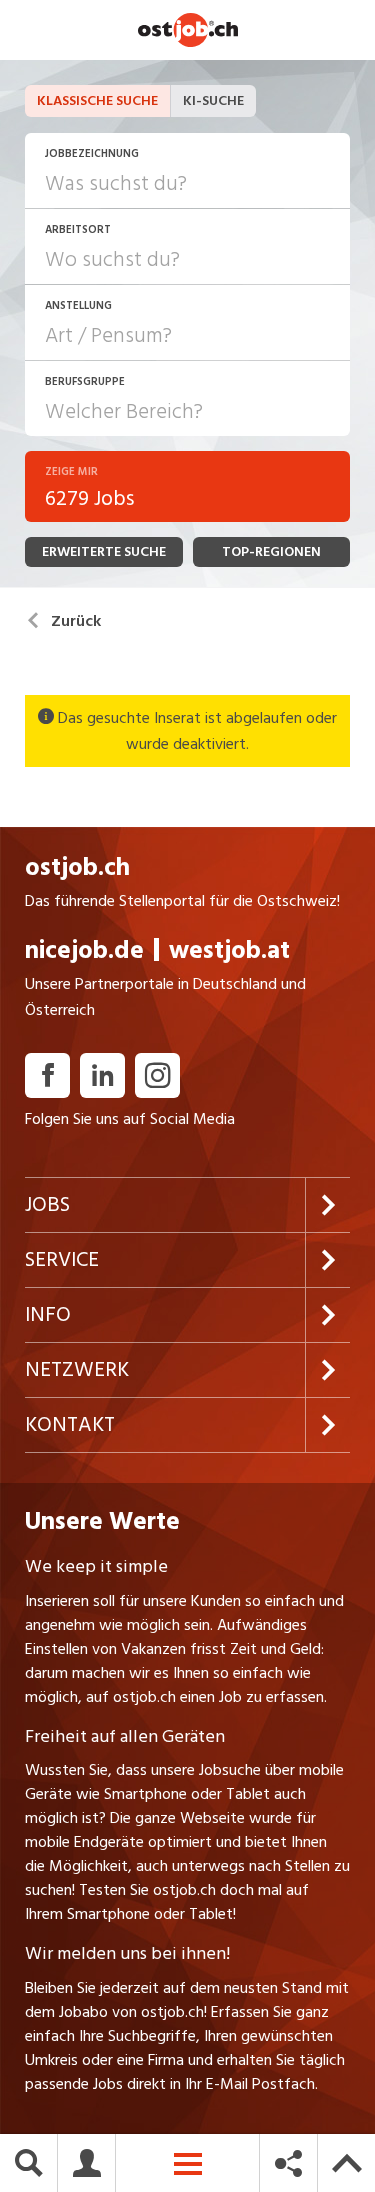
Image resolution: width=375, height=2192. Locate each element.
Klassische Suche (97, 100)
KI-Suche (213, 100)
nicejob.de (84, 950)
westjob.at (229, 950)
